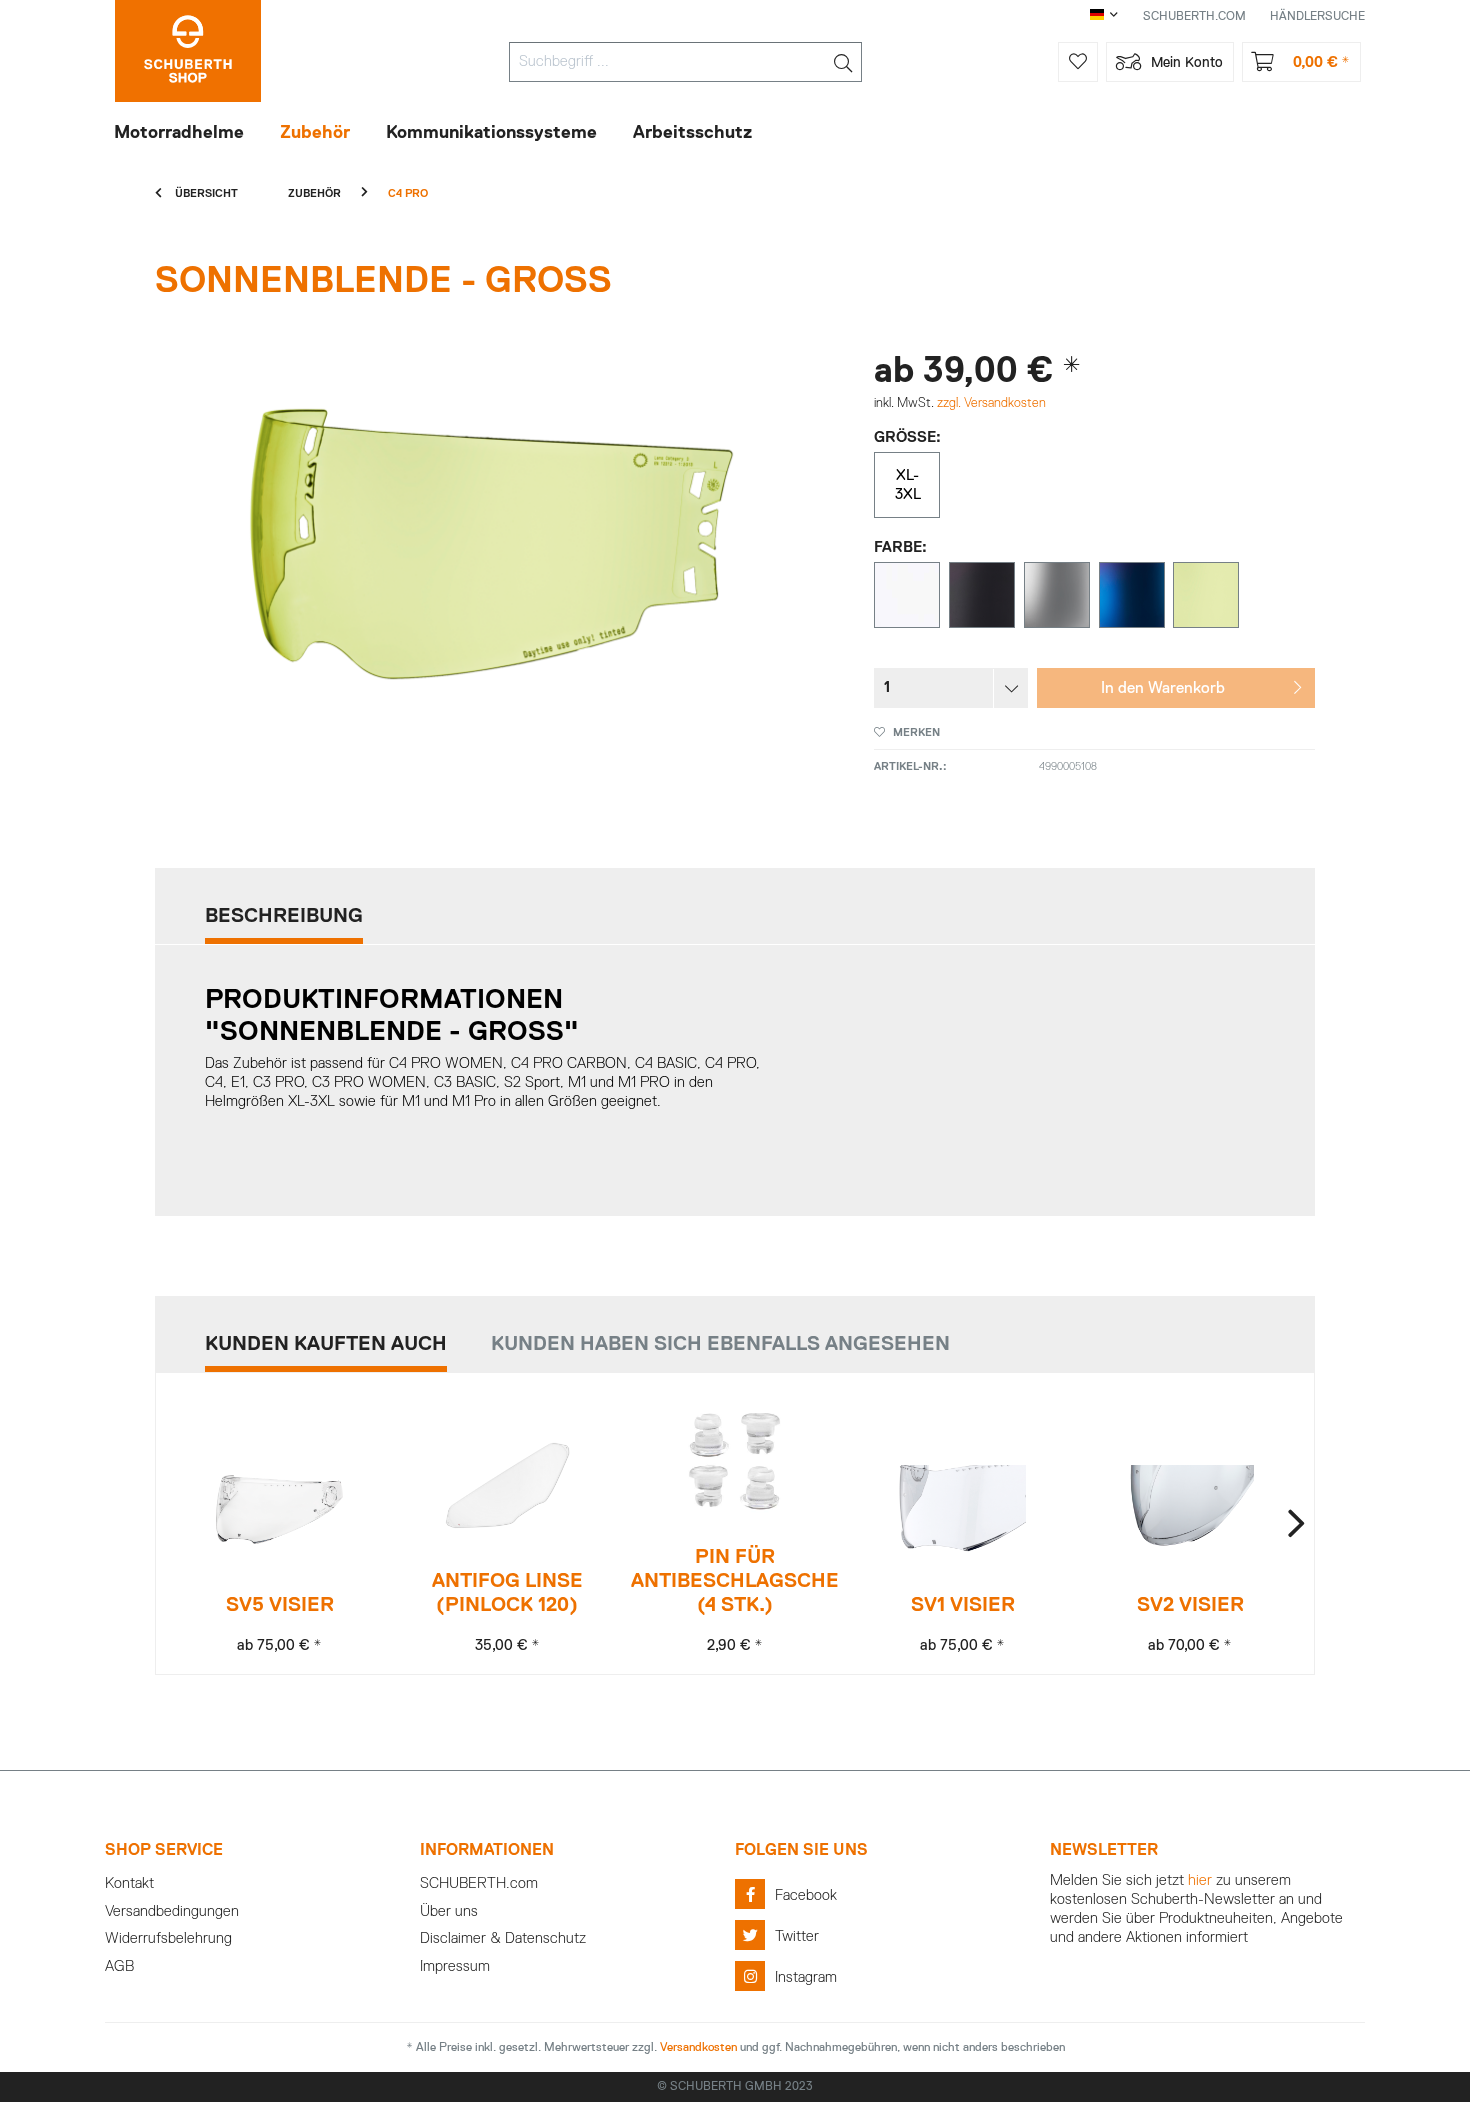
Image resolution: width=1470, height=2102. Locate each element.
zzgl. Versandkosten (991, 403)
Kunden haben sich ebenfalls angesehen (720, 1344)
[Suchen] (843, 62)
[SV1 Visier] (962, 1509)
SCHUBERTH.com (479, 1883)
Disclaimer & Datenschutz (503, 1938)
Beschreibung (284, 916)
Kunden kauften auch (326, 1344)
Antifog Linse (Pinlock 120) (507, 1593)
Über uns (449, 1911)
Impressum (455, 1966)
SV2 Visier (1190, 1605)
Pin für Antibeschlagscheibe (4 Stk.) (735, 1581)
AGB (119, 1966)
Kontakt (129, 1883)
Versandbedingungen (172, 1911)
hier (1200, 1880)
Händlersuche (1317, 17)
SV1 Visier (963, 1605)
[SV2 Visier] (1190, 1509)
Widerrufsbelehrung (168, 1938)
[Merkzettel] (1078, 62)
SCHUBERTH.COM (1194, 17)
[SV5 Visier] (279, 1509)
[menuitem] (685, 62)
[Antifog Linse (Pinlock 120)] (507, 1485)
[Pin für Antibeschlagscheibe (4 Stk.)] (734, 1461)
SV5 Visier (280, 1605)
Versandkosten (698, 2048)
